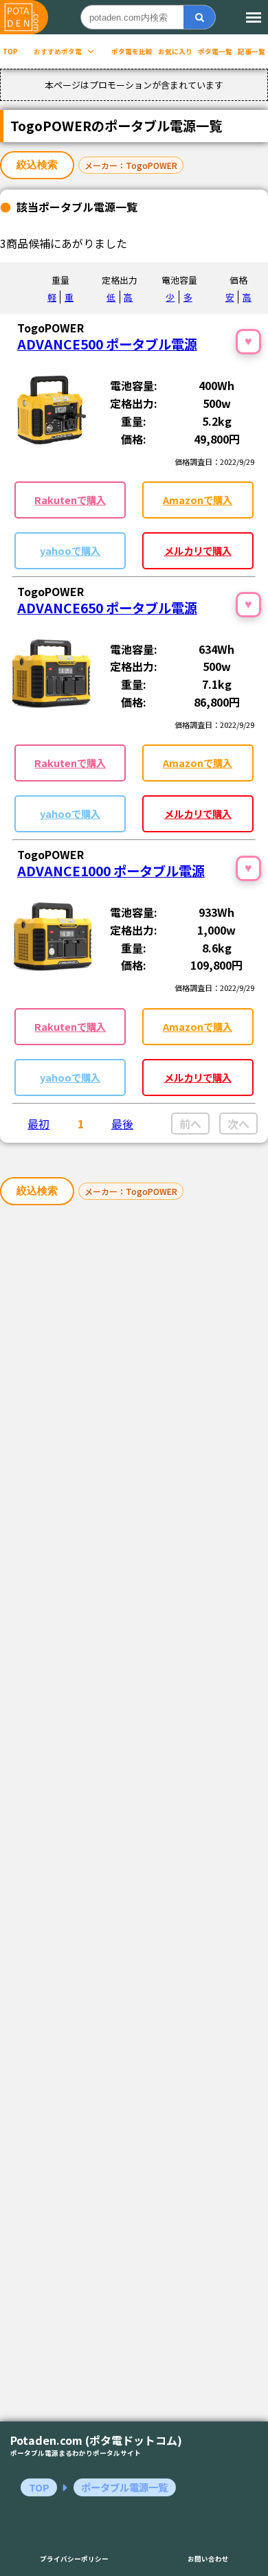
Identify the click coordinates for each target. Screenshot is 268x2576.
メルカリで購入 (198, 550)
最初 (38, 1124)
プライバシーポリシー (74, 2559)
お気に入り (175, 52)
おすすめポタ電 (58, 52)
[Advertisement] (134, 1817)
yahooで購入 (70, 550)
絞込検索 (37, 164)
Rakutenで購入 (70, 500)
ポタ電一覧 (215, 52)
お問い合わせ (208, 2559)
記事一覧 (252, 52)
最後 (122, 1124)
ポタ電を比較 (132, 52)
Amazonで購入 (198, 500)
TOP (10, 52)
